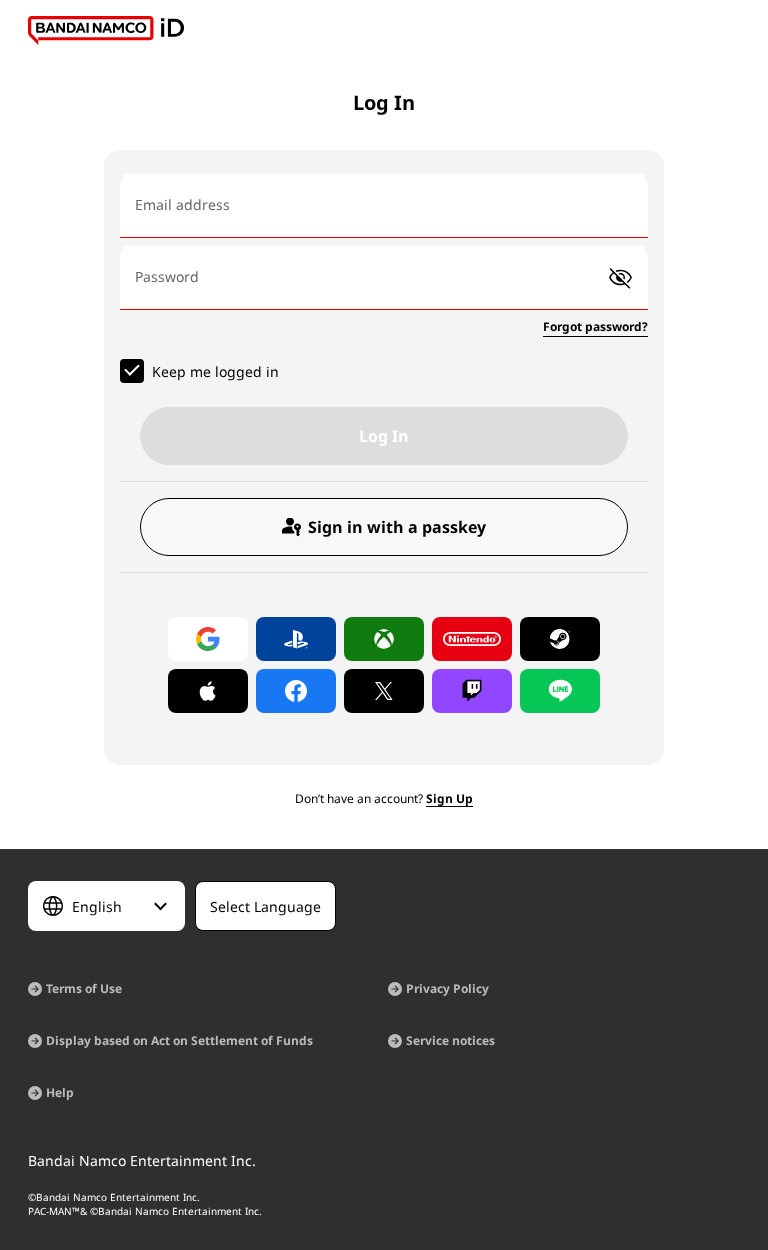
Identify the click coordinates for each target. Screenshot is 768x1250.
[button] (620, 278)
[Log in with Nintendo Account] (472, 639)
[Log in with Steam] (560, 639)
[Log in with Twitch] (472, 691)
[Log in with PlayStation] (296, 639)
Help (60, 1092)
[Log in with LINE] (560, 691)
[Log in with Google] (208, 639)
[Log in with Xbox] (384, 639)
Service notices (450, 1040)
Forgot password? (595, 326)
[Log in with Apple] (208, 691)
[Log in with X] (384, 691)
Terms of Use (84, 988)
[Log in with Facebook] (296, 691)
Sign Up (449, 798)
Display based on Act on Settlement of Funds (179, 1040)
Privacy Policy (447, 988)
